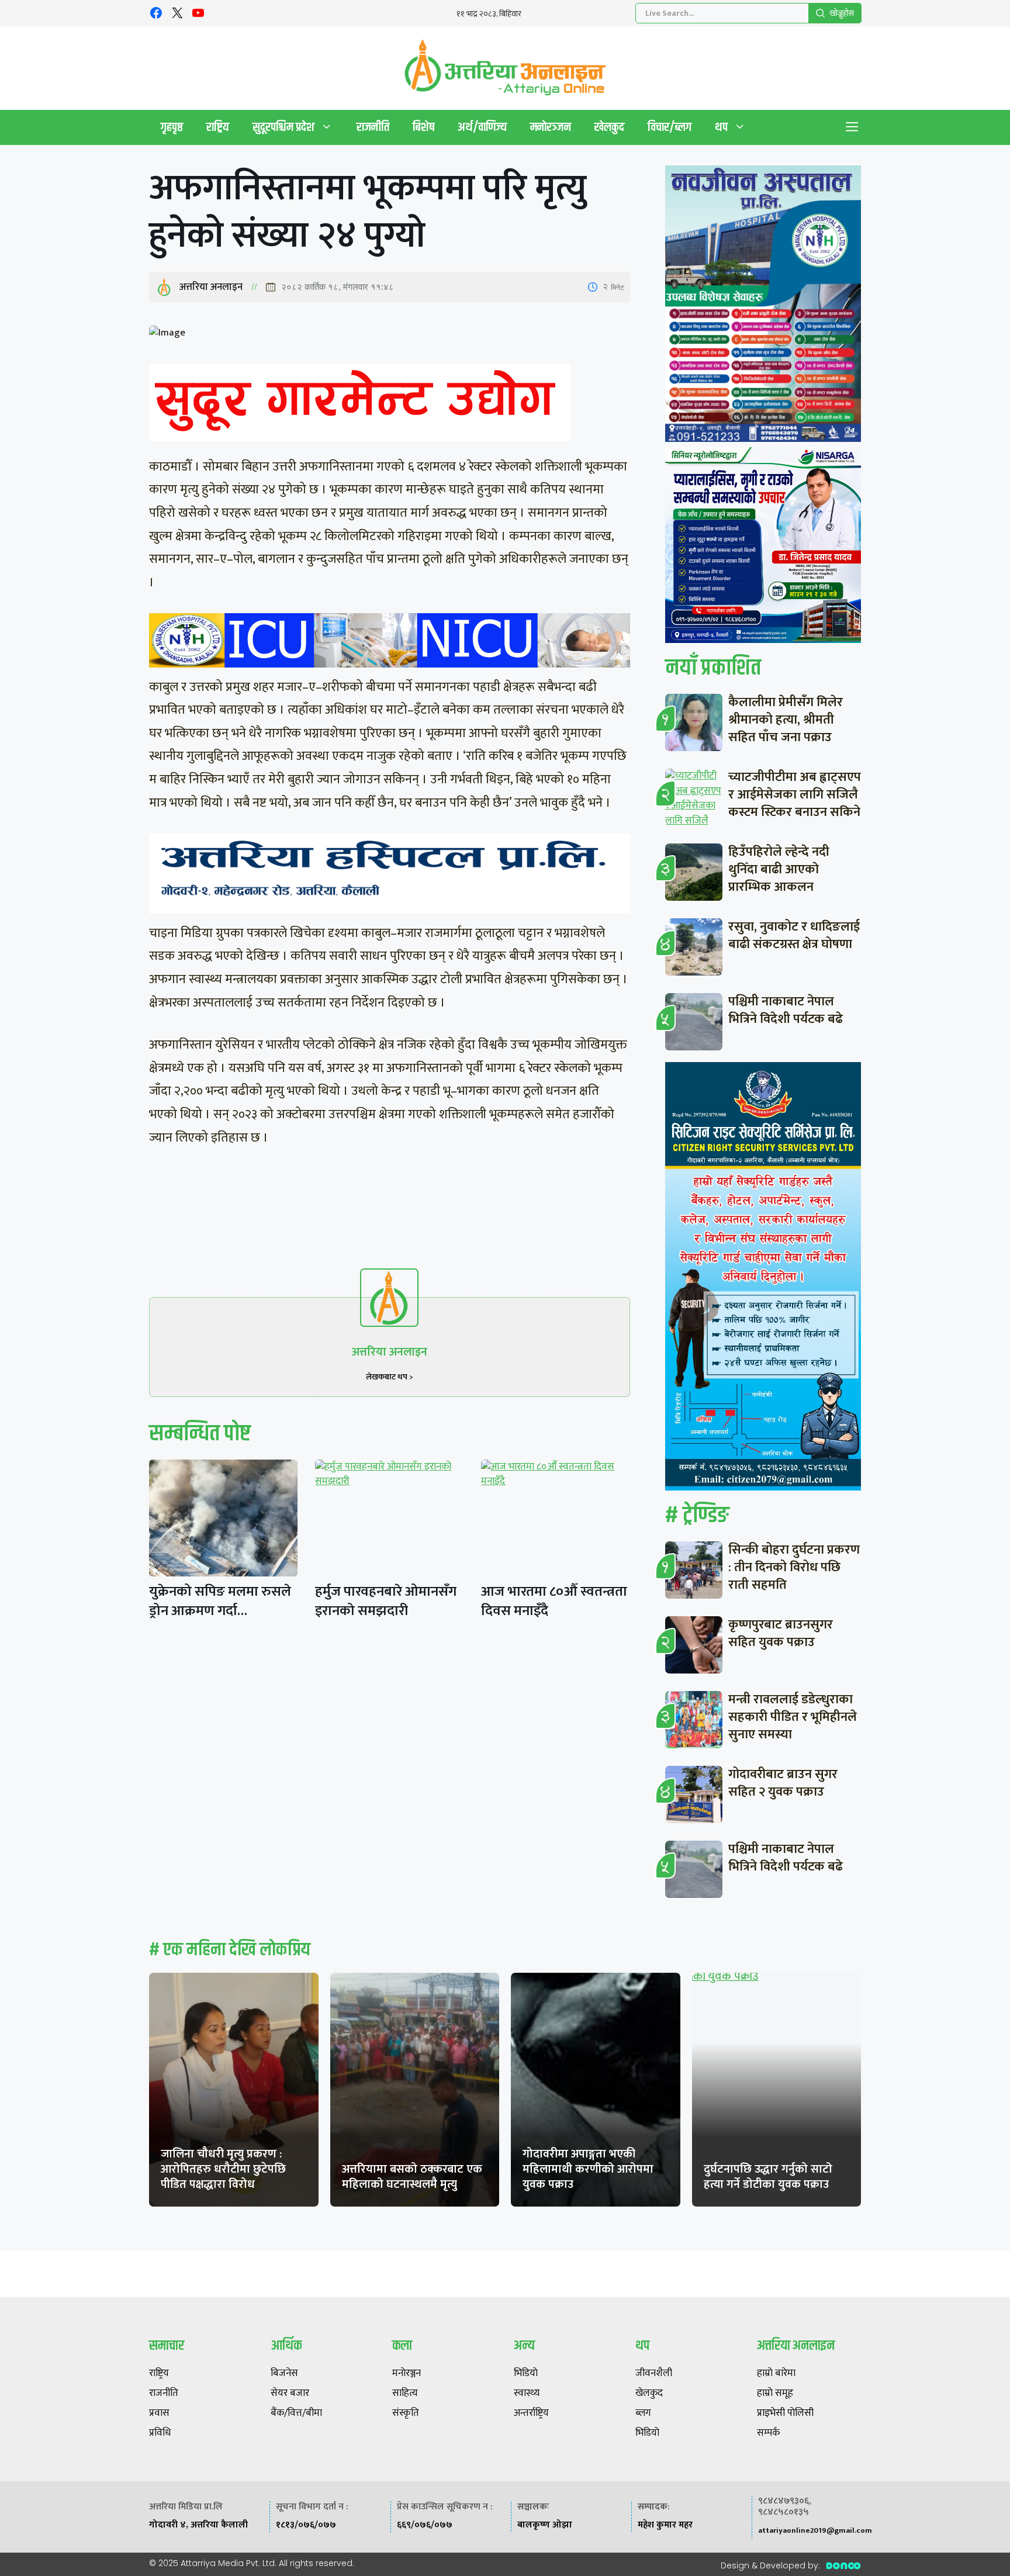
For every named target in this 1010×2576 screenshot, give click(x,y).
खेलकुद (609, 127)
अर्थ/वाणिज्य (482, 127)
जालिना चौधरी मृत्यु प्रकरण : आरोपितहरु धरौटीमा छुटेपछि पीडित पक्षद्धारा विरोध (223, 2169)
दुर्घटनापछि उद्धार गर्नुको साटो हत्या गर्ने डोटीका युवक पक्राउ (768, 2177)
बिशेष (423, 127)
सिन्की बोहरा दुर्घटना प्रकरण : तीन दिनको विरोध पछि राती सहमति (794, 1567)
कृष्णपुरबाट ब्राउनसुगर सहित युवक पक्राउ (781, 1633)
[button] (852, 127)
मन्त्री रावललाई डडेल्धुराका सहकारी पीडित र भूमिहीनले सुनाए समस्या (793, 1717)
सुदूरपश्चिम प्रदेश (283, 127)
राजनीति (373, 127)
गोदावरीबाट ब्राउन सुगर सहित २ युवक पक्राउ (783, 1783)
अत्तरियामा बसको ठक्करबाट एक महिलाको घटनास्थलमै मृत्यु (412, 2177)
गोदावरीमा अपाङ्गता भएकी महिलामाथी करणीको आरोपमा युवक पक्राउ (588, 2169)
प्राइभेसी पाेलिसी (785, 2414)
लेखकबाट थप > (390, 1377)
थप (721, 127)
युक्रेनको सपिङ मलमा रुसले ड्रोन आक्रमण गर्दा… (220, 1601)
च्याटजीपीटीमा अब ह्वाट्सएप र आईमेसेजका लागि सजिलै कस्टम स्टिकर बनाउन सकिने (795, 795)
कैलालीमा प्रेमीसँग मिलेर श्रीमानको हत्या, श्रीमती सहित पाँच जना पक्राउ (786, 720)
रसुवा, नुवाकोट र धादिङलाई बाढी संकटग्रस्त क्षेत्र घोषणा (794, 936)
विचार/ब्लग (670, 127)
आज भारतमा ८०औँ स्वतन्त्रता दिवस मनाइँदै (554, 1601)
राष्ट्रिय (218, 127)
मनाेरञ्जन (551, 127)
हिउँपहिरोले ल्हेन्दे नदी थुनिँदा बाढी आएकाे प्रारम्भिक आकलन (779, 869)
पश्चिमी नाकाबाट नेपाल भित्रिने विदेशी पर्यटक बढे (786, 1010)
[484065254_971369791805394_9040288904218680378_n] (763, 306)
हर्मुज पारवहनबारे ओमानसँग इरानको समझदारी (386, 1601)
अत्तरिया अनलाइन (211, 287)
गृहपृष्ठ (172, 127)
